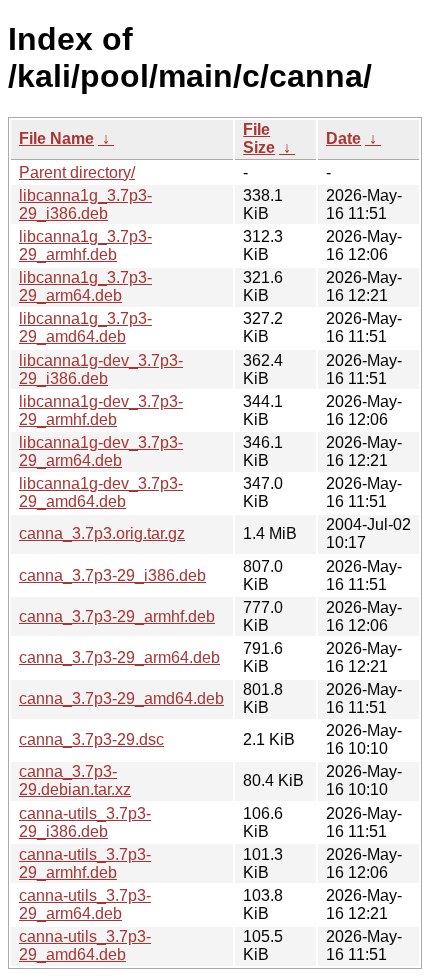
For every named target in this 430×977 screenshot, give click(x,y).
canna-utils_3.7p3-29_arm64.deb (85, 904)
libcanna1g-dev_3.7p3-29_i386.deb (101, 369)
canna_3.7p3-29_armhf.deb (117, 616)
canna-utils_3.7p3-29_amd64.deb (85, 945)
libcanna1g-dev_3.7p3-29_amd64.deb (101, 492)
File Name (56, 138)
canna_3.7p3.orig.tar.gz (102, 533)
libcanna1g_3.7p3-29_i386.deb (85, 204)
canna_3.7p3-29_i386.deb (112, 575)
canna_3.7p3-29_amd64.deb (121, 698)
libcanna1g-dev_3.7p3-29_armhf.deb (101, 410)
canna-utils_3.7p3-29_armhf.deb (85, 863)
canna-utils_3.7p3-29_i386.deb (85, 822)
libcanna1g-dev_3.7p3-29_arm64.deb (101, 451)
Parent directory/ (77, 172)
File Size (259, 138)
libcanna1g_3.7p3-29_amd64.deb (85, 327)
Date (343, 138)
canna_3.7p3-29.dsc (91, 739)
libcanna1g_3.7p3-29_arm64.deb (85, 286)
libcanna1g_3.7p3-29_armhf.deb (85, 245)
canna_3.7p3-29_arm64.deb (119, 657)
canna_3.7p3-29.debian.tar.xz (75, 780)
